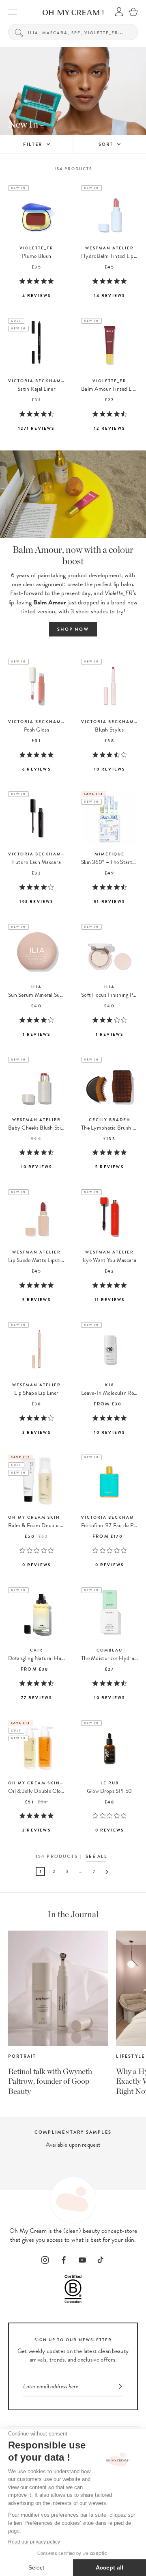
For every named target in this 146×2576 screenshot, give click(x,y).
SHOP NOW (73, 629)
